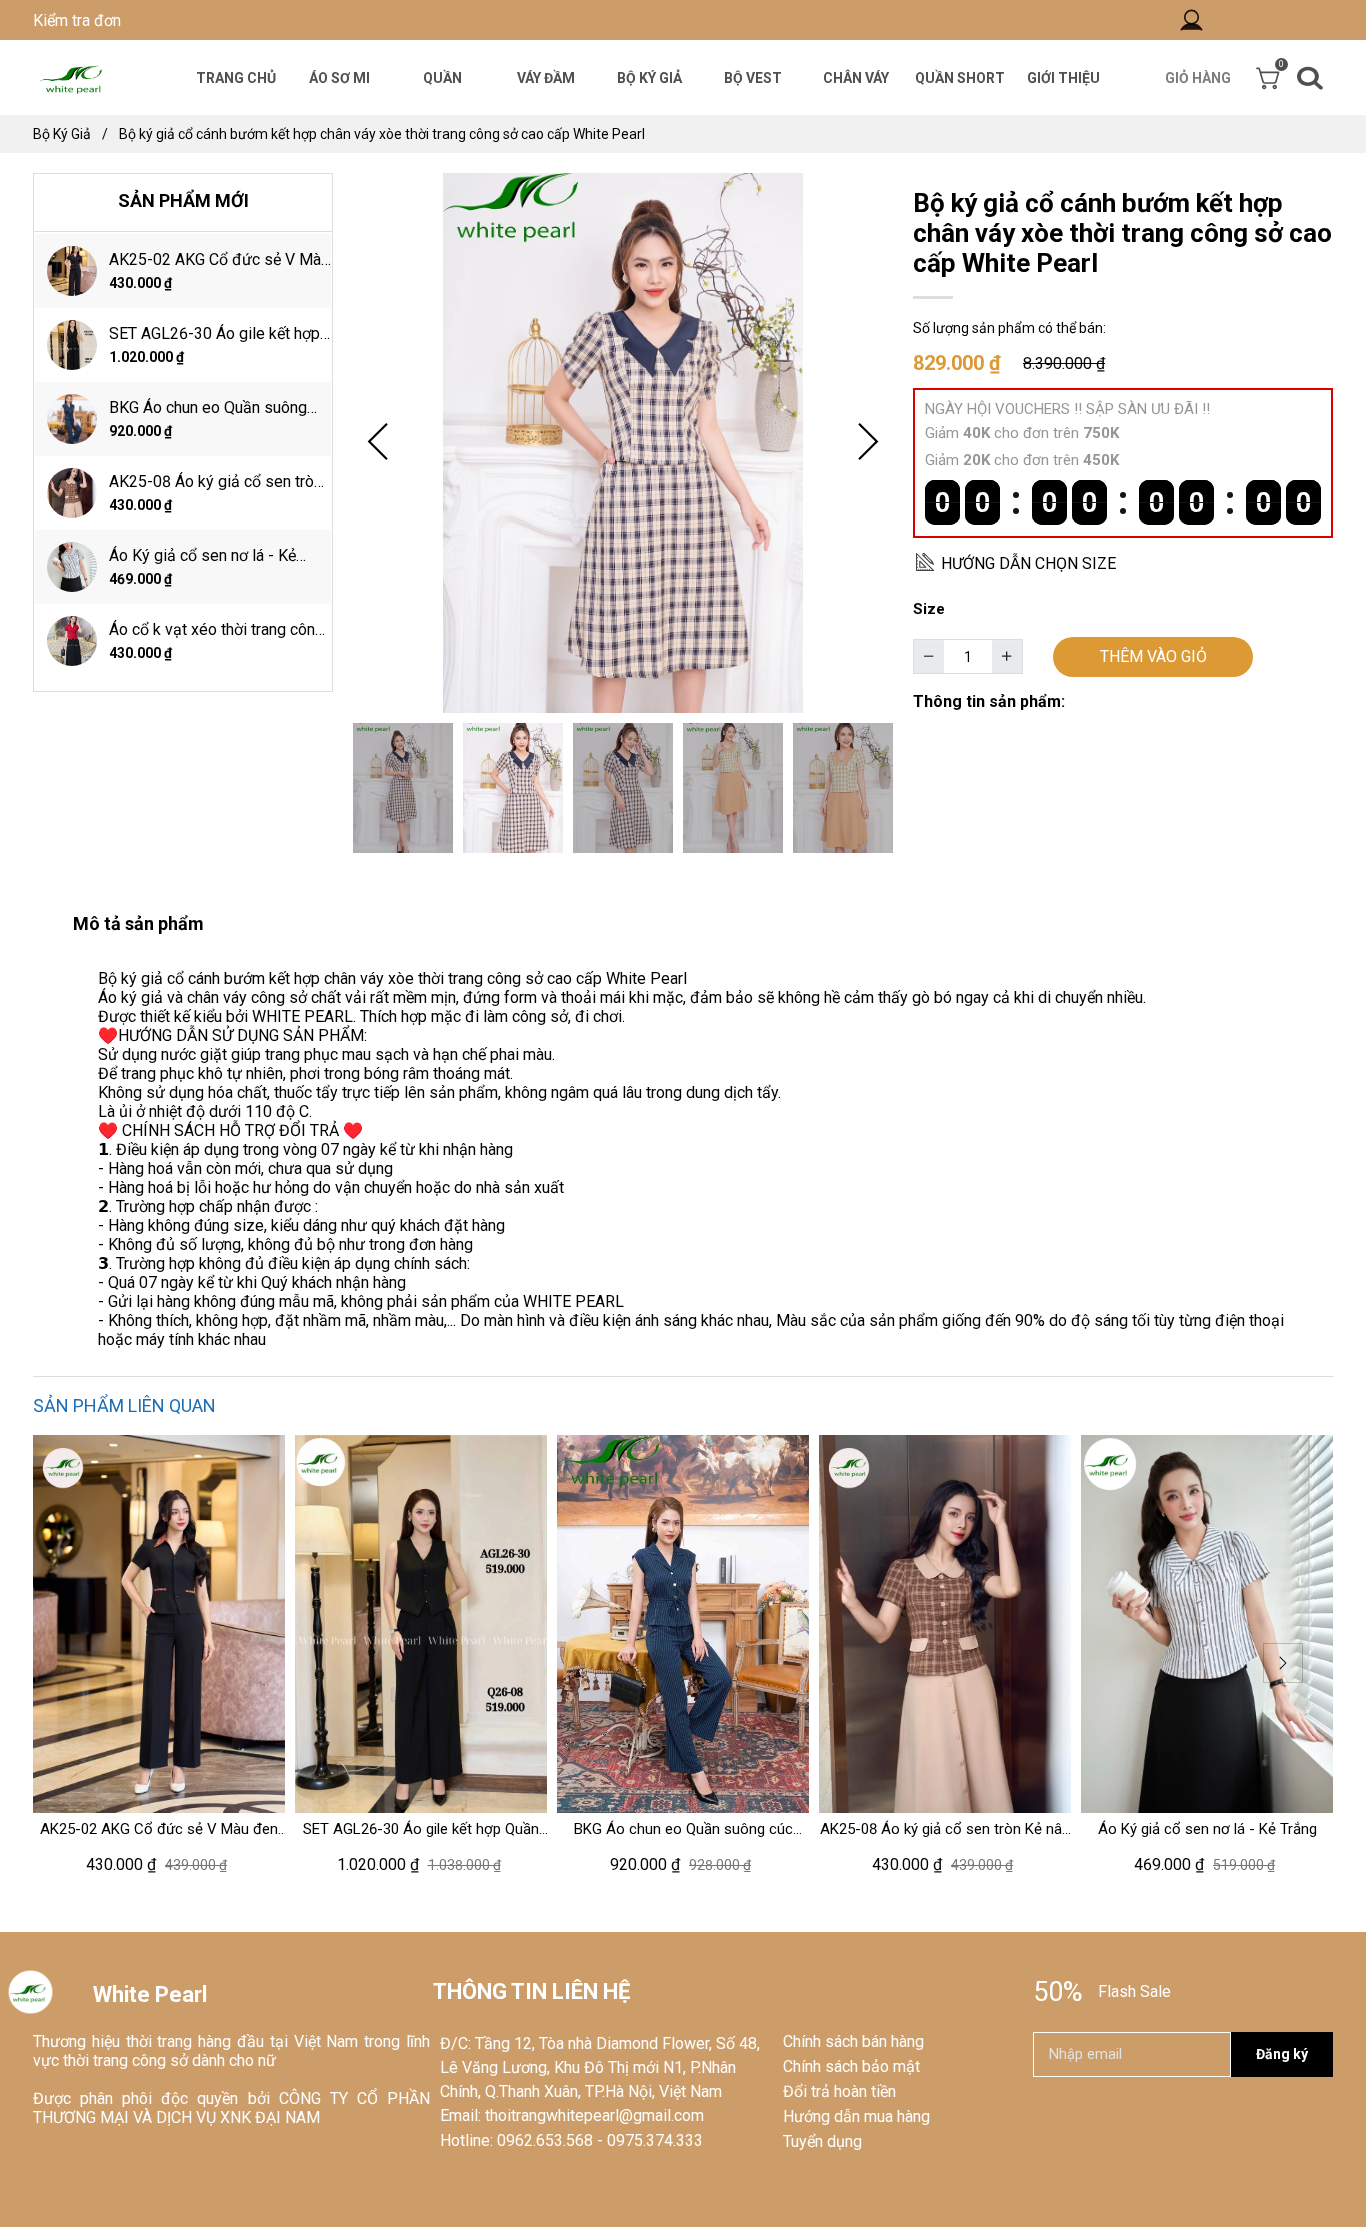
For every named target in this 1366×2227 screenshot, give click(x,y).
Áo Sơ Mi (339, 78)
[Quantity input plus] (1007, 657)
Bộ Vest (753, 78)
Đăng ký (1282, 2054)
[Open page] (71, 77)
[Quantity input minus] (929, 657)
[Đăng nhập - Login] (1191, 20)
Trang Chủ (236, 78)
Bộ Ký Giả (649, 78)
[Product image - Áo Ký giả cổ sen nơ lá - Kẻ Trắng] (72, 567)
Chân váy (856, 78)
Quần (442, 78)
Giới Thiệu (1063, 78)
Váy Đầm (546, 78)
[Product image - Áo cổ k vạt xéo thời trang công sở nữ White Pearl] (72, 641)
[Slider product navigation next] (1283, 1663)
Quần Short (960, 78)
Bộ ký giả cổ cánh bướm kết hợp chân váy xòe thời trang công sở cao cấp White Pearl (382, 134)
